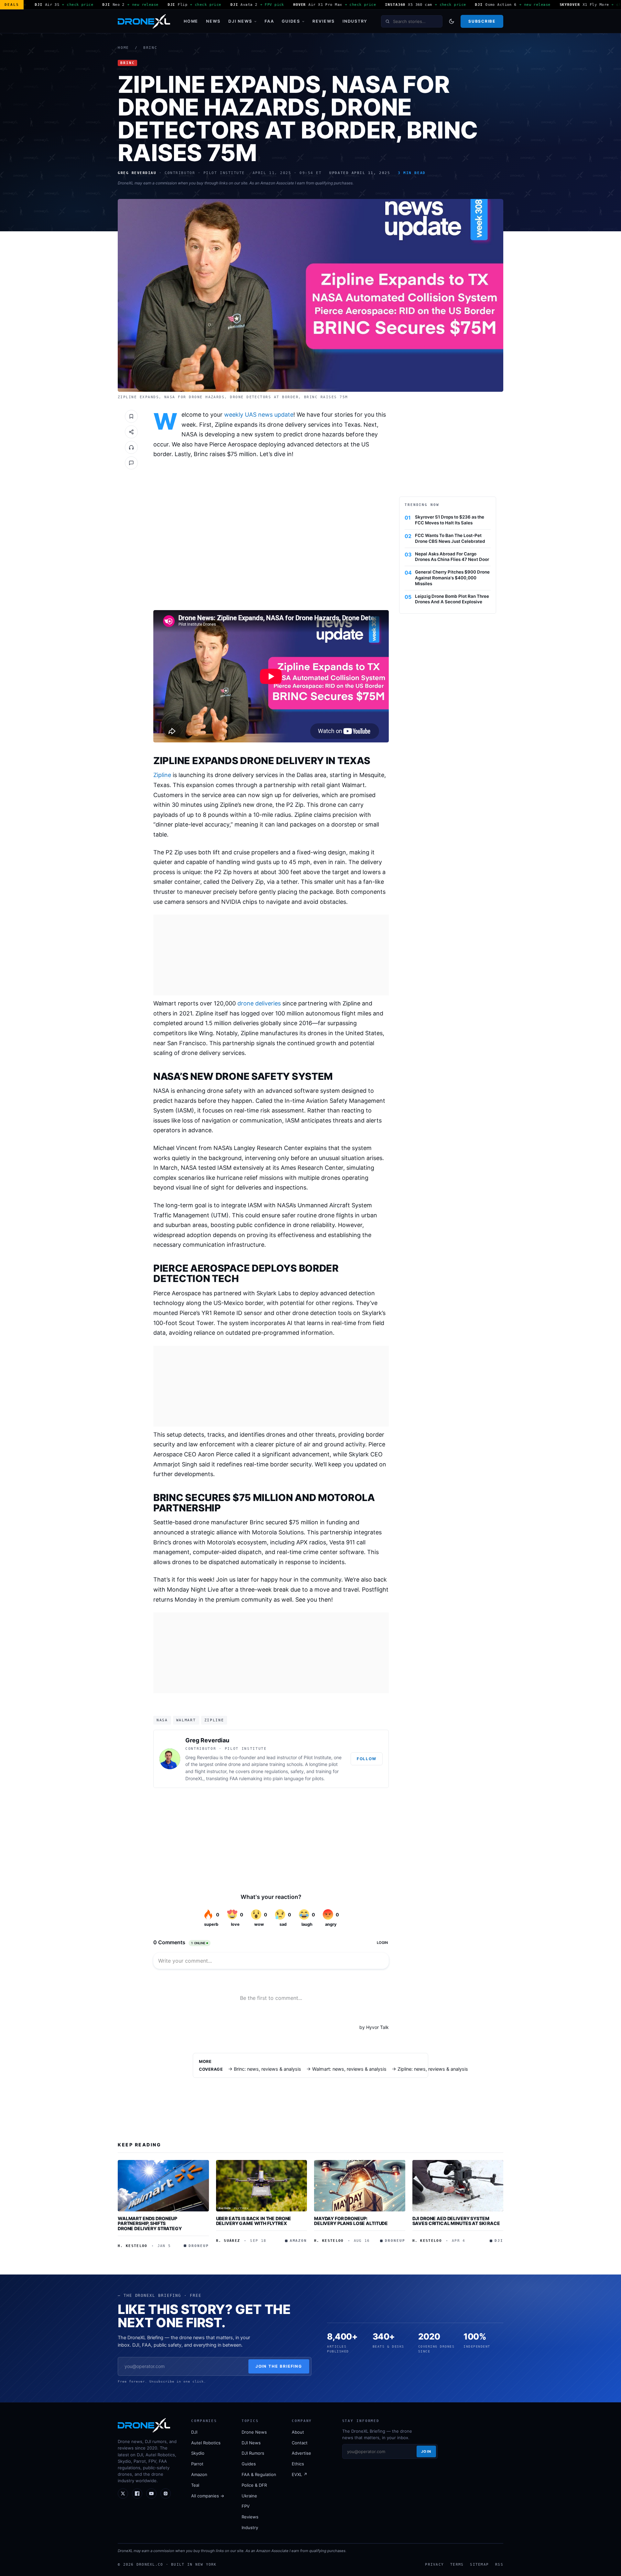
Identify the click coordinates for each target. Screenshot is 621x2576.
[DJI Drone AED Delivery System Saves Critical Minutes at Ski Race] (458, 2186)
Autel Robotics (206, 2443)
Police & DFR (254, 2485)
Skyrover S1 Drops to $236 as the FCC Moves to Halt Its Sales (450, 520)
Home (191, 21)
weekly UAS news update (259, 415)
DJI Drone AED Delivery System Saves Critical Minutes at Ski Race (456, 2221)
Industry (355, 21)
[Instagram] (166, 2494)
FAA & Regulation (259, 2474)
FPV (246, 2506)
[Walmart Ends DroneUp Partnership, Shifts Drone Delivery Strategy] (163, 2186)
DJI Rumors (253, 2453)
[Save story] (131, 416)
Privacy (434, 2564)
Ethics (298, 2464)
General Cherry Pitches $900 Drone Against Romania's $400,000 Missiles (452, 578)
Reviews (324, 21)
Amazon (199, 2474)
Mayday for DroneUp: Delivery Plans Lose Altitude (351, 2221)
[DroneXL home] (144, 21)
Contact (300, 2443)
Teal (195, 2485)
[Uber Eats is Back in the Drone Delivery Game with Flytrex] (262, 2186)
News (213, 21)
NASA (162, 1720)
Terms (457, 2564)
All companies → (208, 2496)
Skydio (198, 2453)
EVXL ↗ (300, 2474)
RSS (499, 2564)
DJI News (240, 21)
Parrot (197, 2464)
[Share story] (131, 432)
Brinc (150, 48)
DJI (194, 2432)
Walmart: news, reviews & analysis (349, 2069)
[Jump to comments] (131, 463)
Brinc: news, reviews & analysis (267, 2069)
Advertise (301, 2453)
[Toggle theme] (452, 21)
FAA (269, 21)
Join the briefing (279, 2366)
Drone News (254, 2432)
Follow (367, 1759)
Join (426, 2451)
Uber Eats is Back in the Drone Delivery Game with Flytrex (254, 2221)
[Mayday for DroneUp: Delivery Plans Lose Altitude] (360, 2186)
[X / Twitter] (123, 2494)
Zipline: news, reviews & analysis (433, 2069)
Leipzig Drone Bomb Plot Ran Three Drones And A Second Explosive (452, 599)
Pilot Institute (317, 1757)
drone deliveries (259, 1003)
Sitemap (479, 2564)
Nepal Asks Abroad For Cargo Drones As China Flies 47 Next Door (452, 557)
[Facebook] (137, 2494)
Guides (291, 21)
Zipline (162, 775)
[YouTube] (151, 2494)
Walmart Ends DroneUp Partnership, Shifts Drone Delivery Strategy (150, 2223)
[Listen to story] (131, 447)
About (298, 2432)
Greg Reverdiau (207, 1740)
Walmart (186, 1720)
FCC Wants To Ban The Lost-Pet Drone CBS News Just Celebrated (450, 538)
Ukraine (249, 2496)
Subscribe (482, 21)
